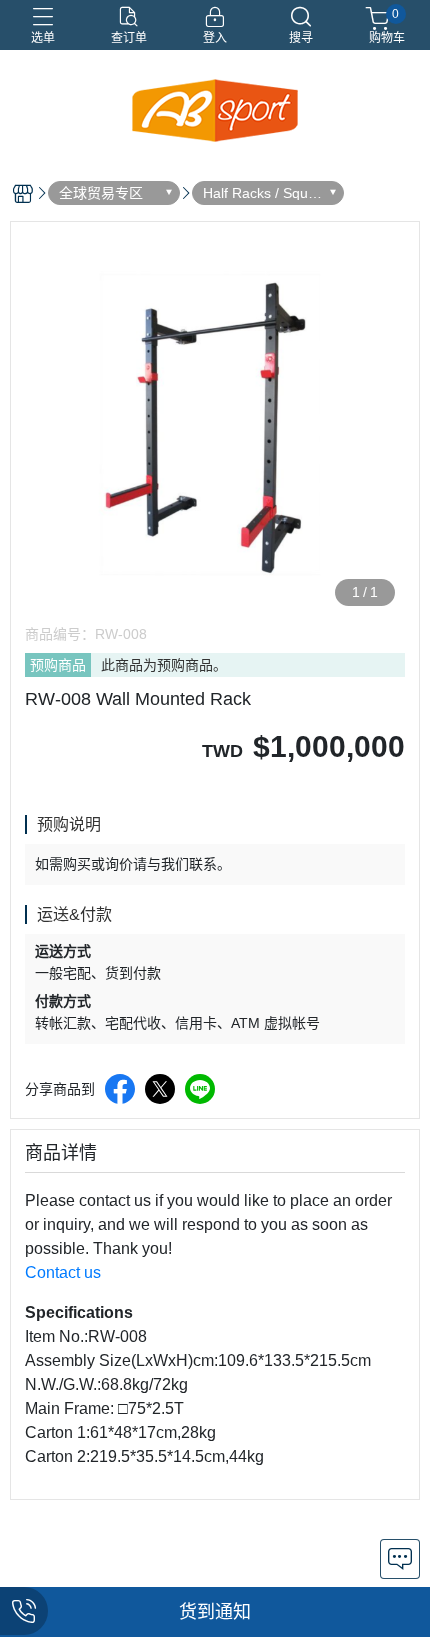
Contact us (63, 1272)
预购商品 (58, 665)
